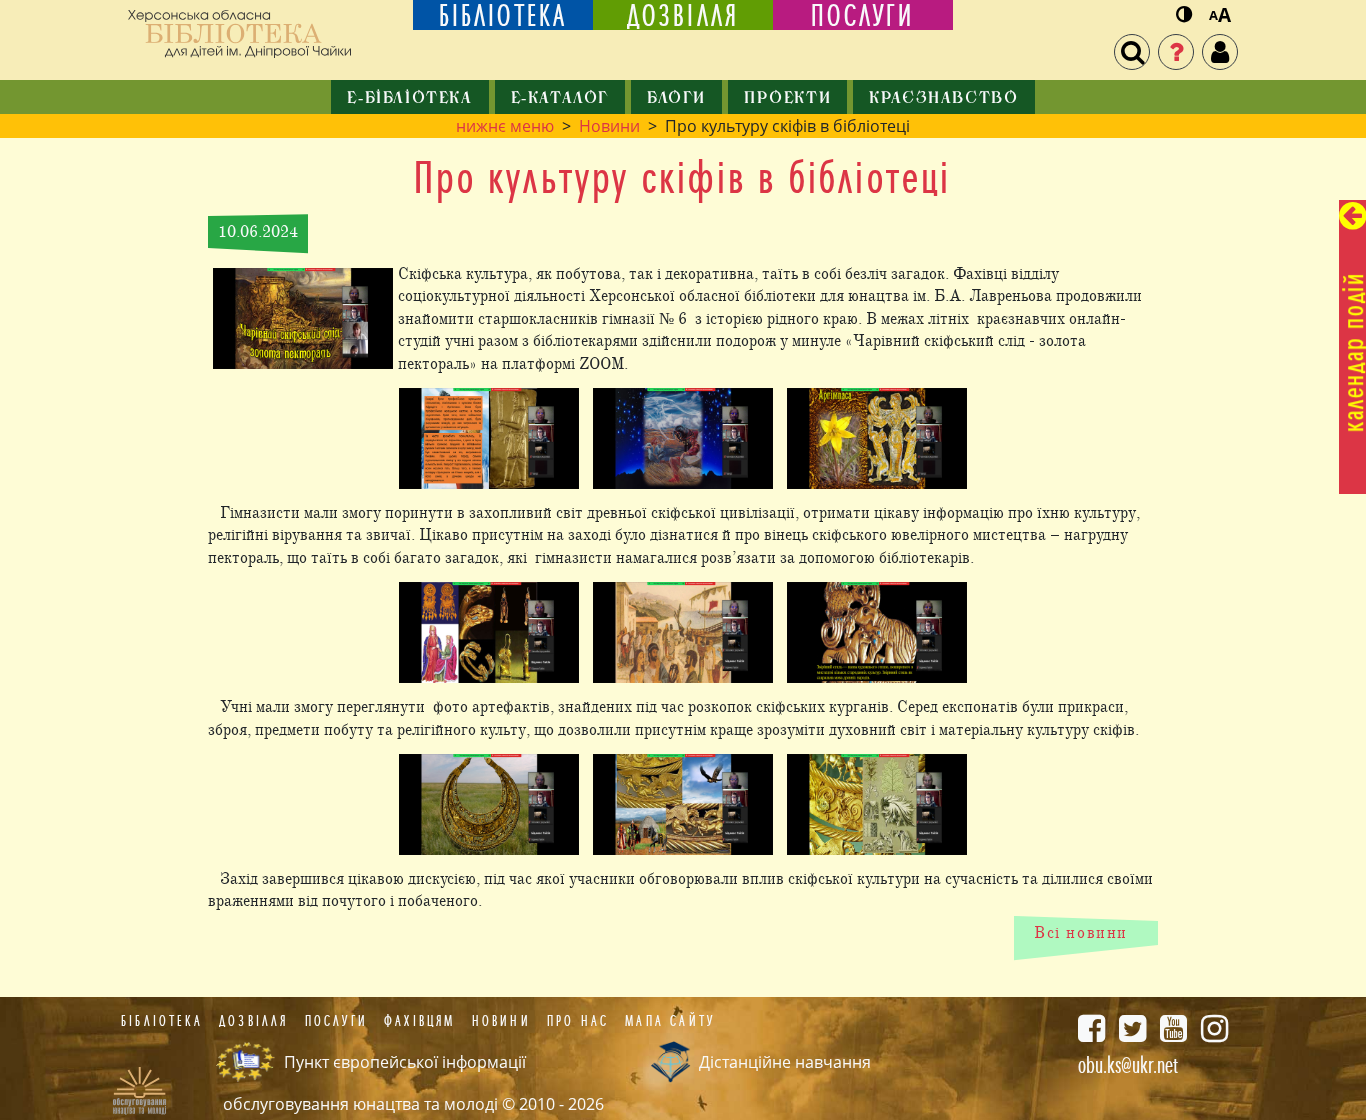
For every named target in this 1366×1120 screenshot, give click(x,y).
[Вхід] (1220, 52)
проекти (787, 99)
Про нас (578, 1021)
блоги (676, 99)
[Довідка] (1176, 52)
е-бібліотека (409, 99)
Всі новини (1081, 933)
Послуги (336, 1021)
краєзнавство (943, 99)
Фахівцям (420, 1021)
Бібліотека (162, 1021)
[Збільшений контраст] (1184, 15)
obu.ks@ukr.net (1128, 1065)
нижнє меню (505, 126)
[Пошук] (1132, 52)
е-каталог (560, 99)
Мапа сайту (670, 1021)
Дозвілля (254, 1021)
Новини (609, 126)
